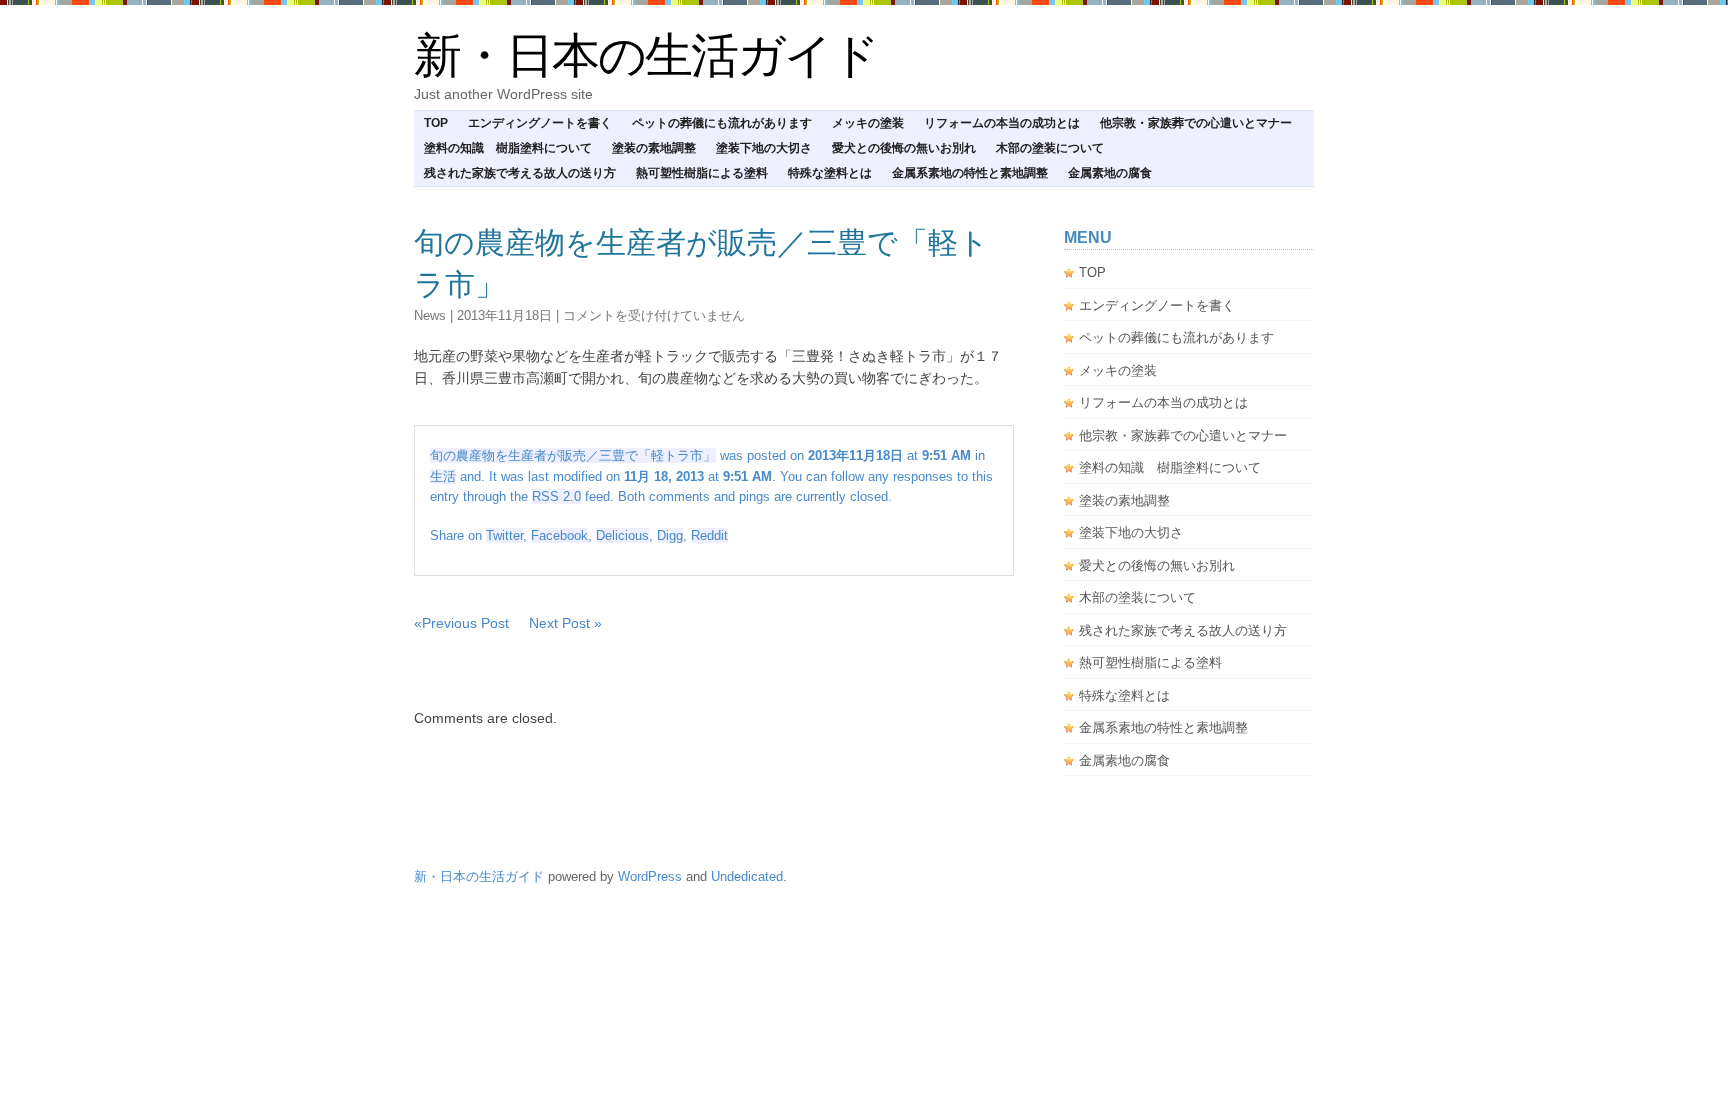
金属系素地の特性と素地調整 (970, 173)
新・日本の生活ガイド (646, 55)
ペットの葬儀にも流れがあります (722, 123)
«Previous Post (461, 623)
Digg (670, 535)
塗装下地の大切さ (764, 148)
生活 (443, 476)
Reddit (709, 535)
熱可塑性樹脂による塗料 (702, 173)
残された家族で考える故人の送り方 (520, 173)
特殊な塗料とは (830, 173)
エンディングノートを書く (540, 123)
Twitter (504, 535)
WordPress (650, 876)
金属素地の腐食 (1110, 173)
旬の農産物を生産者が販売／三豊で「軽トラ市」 (573, 455)
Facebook (559, 535)
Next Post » (565, 623)
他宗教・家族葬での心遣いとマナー (1196, 123)
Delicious (622, 535)
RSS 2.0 (556, 496)
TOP (436, 123)
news (430, 315)
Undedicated (747, 876)
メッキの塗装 (868, 123)
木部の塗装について (1050, 148)
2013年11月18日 (504, 315)
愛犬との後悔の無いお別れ (904, 148)
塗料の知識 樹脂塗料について (508, 148)
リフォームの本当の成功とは (1002, 123)
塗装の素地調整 (654, 148)
